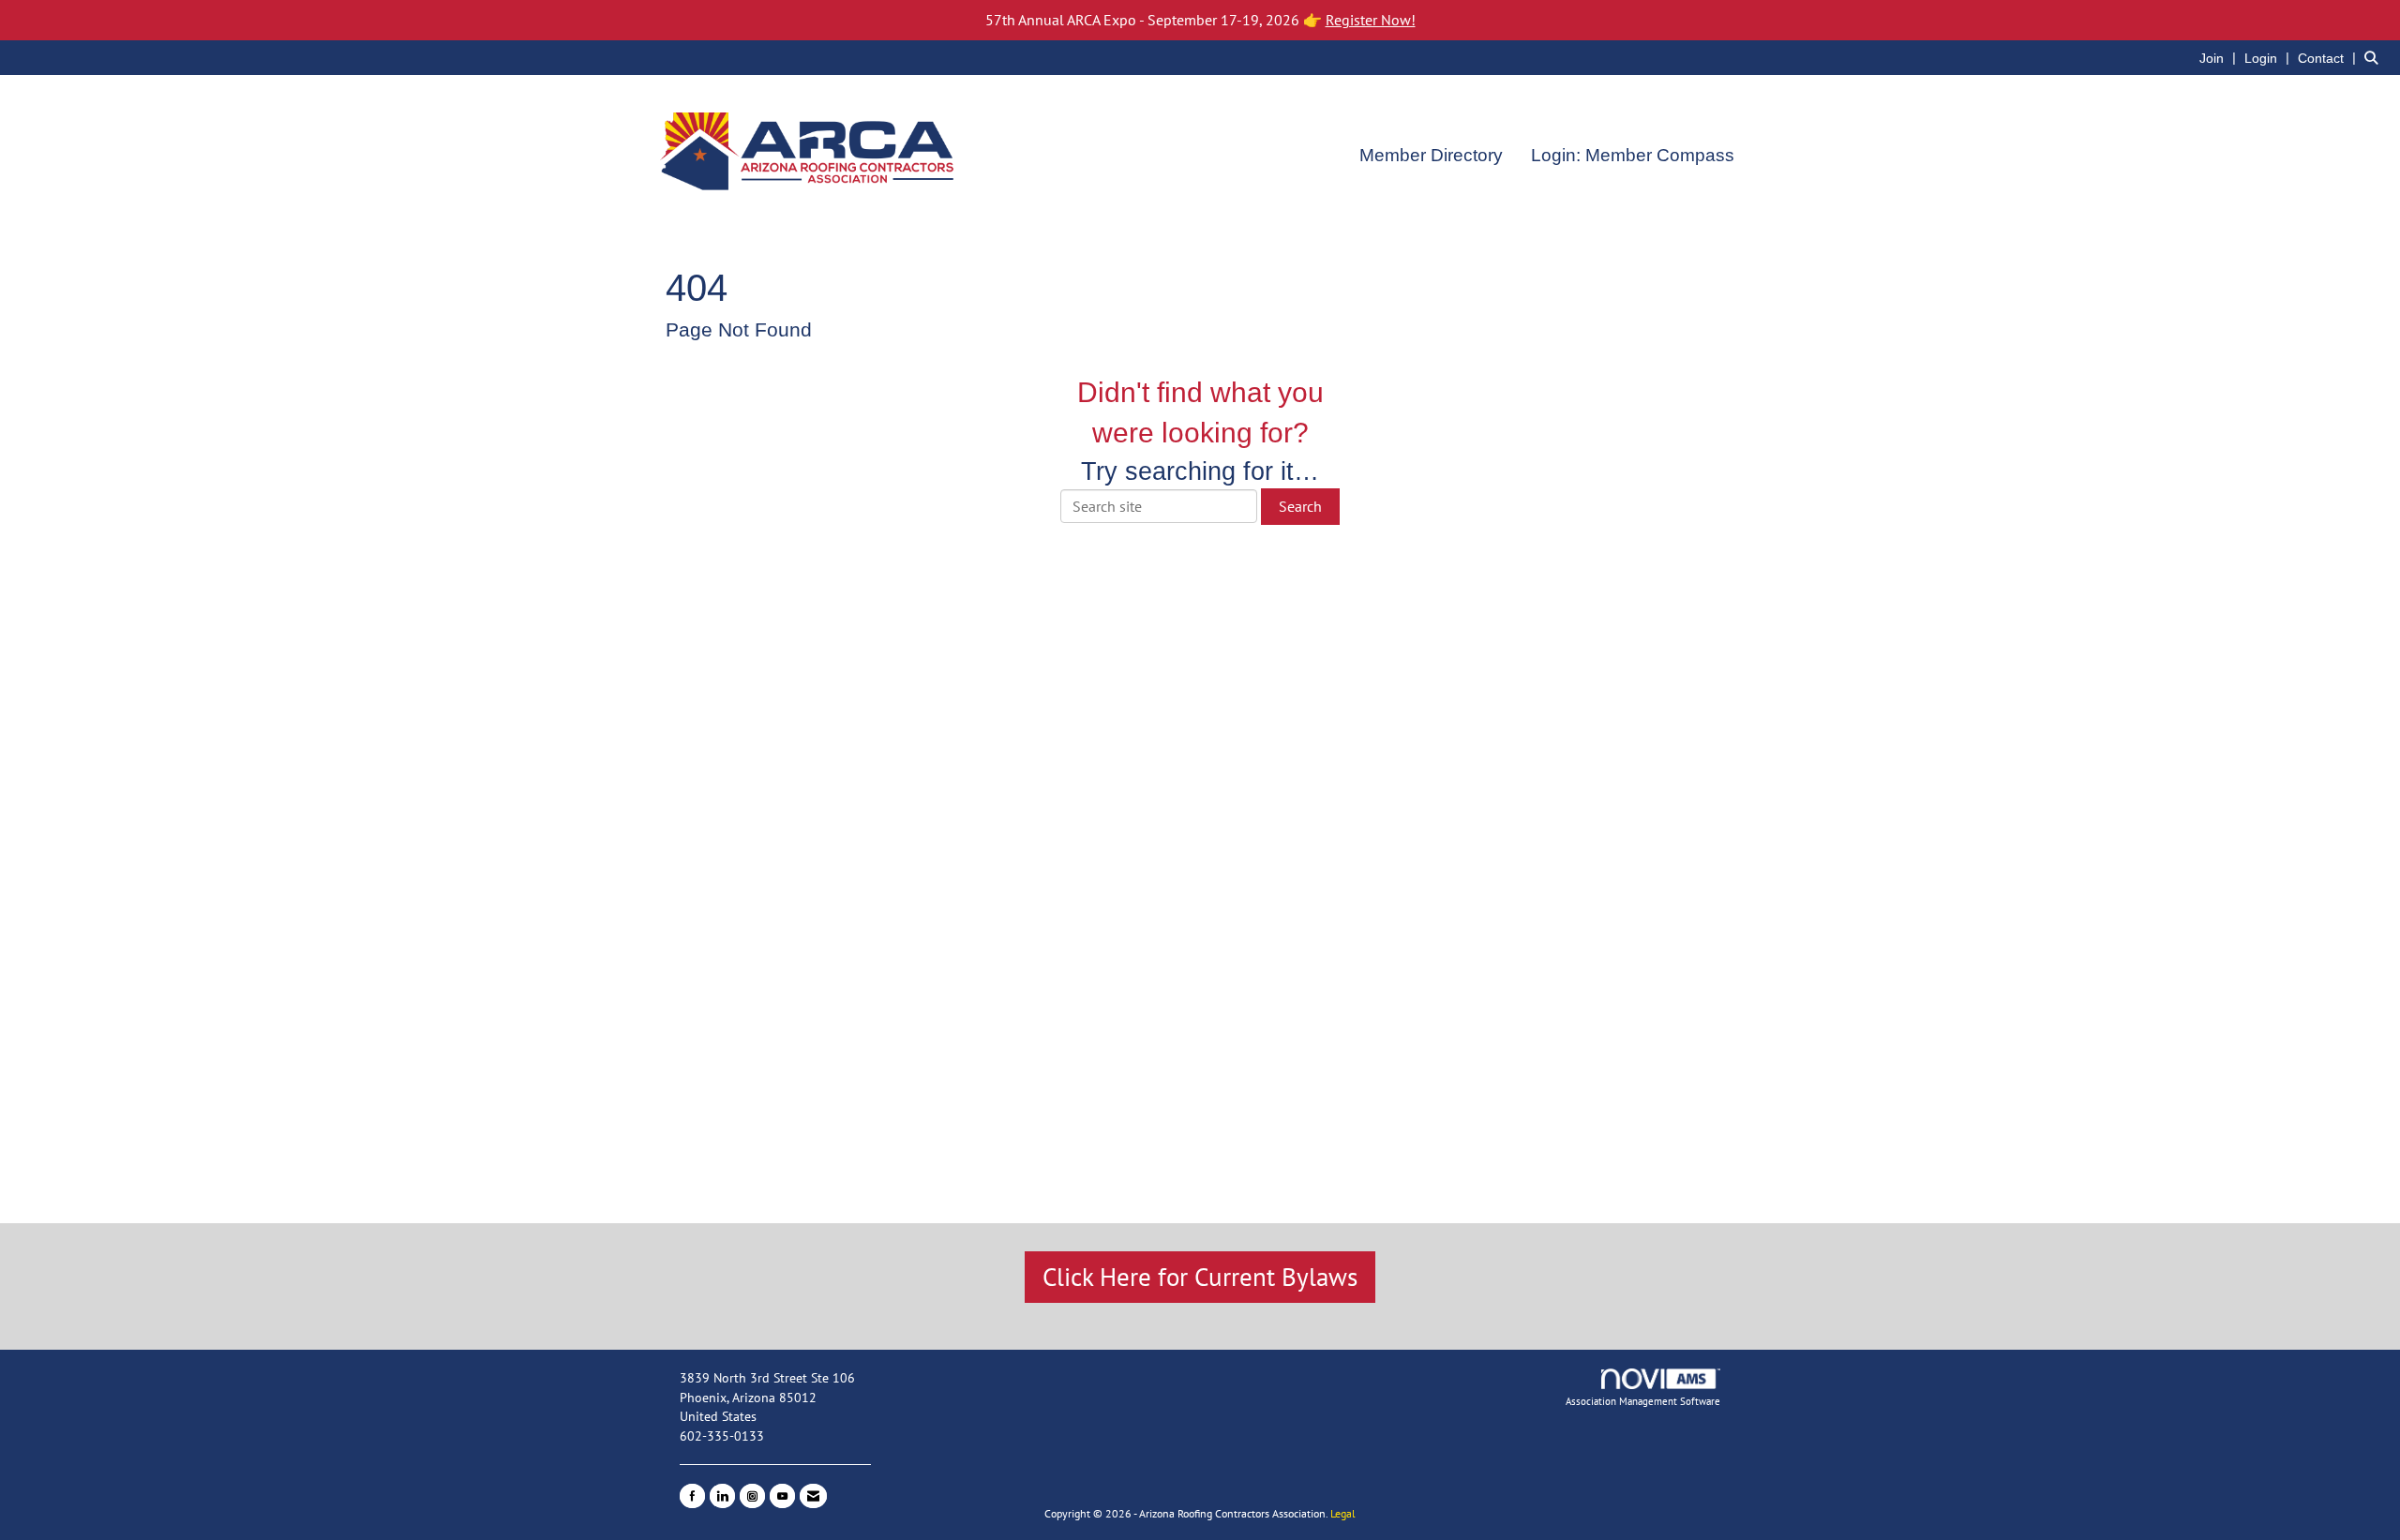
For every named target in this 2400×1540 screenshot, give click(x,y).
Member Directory (1431, 155)
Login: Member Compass (1633, 155)
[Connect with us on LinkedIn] (722, 1496)
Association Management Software (1643, 1401)
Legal (1343, 1513)
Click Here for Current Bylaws (1200, 1277)
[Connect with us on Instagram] (752, 1496)
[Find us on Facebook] (692, 1496)
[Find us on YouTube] (782, 1496)
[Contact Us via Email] (813, 1496)
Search (1300, 506)
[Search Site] (2375, 57)
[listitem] (2220, 57)
